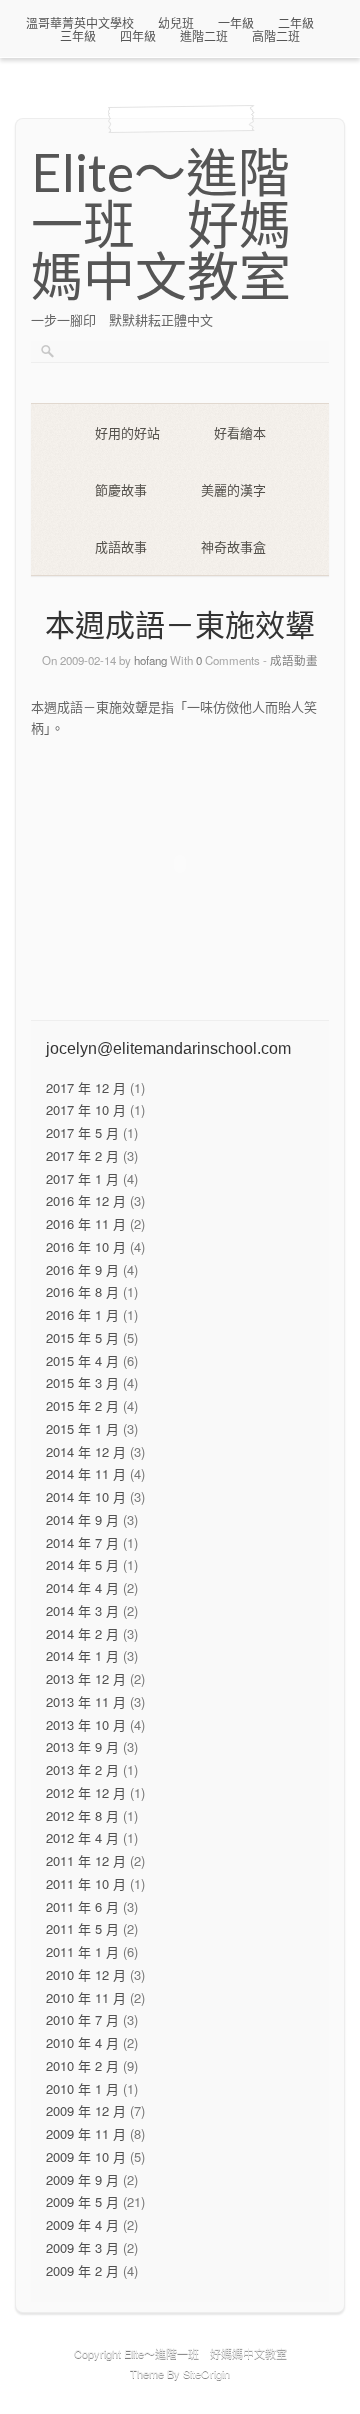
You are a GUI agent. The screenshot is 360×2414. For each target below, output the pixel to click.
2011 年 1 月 (82, 1951)
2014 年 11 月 (86, 1473)
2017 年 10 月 (86, 1109)
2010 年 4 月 (82, 2042)
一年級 (236, 22)
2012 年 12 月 (86, 1792)
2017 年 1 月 (82, 1178)
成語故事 (121, 546)
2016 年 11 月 (86, 1223)
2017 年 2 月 (82, 1155)
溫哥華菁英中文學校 (80, 22)
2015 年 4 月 (82, 1360)
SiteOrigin (206, 2373)
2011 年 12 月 (86, 1860)
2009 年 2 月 (82, 2270)
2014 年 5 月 (82, 1564)
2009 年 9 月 (82, 2179)
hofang (150, 660)
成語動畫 (294, 660)
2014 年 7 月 (82, 1542)
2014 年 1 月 (82, 1655)
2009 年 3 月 (82, 2247)
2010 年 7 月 (82, 2019)
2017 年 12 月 (86, 1087)
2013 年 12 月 (86, 1678)
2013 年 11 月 (86, 1701)
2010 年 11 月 (86, 1997)
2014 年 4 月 (82, 1587)
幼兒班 (176, 22)
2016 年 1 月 (82, 1314)
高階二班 (276, 35)
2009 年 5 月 (82, 2201)
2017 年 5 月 (82, 1132)
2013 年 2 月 (82, 1769)
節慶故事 (121, 489)
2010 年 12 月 (86, 1974)
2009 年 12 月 (86, 2110)
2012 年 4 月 (82, 1837)
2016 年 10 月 (86, 1246)
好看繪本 (240, 432)
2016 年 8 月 (82, 1291)
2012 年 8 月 (82, 1815)
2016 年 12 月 (86, 1200)
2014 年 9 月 (82, 1519)
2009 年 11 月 (86, 2133)
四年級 (138, 35)
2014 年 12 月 (86, 1451)
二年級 (296, 22)
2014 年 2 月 (82, 1633)
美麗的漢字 (233, 489)
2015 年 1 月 (82, 1428)
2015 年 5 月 (82, 1337)
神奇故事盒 (233, 546)
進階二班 (204, 35)
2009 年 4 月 (82, 2224)
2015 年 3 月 (82, 1382)
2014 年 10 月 (86, 1496)
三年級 (78, 35)
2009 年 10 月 (86, 2156)
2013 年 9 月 (82, 1746)
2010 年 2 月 (82, 2065)
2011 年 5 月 (82, 1928)
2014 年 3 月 (82, 1610)
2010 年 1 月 (82, 2088)
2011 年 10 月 (86, 1883)
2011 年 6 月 (82, 1906)
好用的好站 (127, 432)
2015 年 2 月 (82, 1405)
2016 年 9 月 (82, 1269)
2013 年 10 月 (86, 1724)
